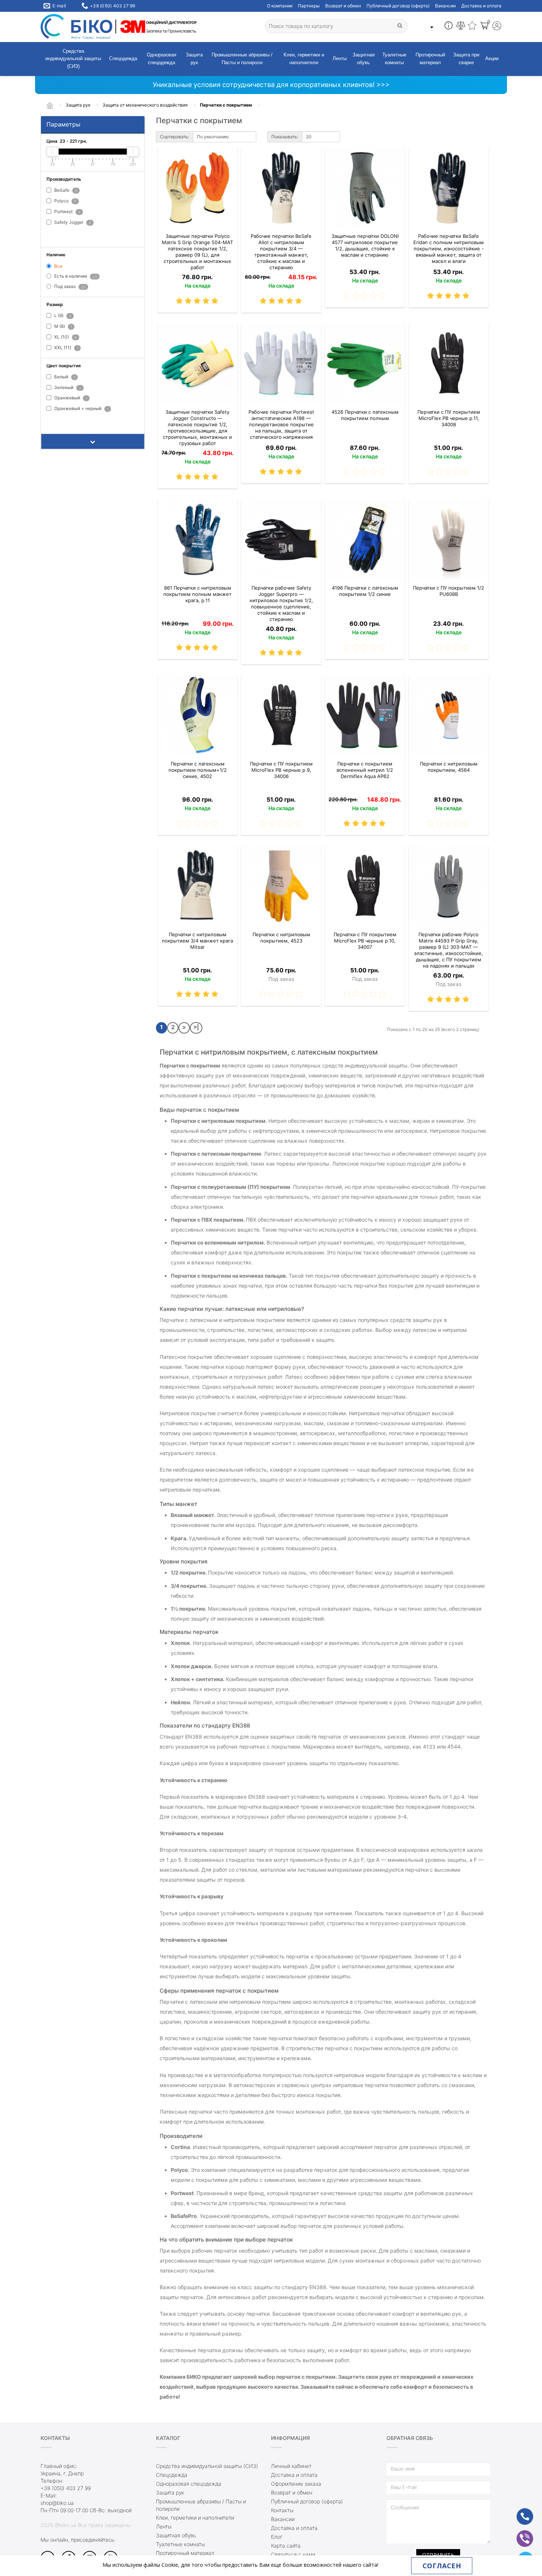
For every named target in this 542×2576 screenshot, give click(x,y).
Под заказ (69, 287)
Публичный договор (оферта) (398, 6)
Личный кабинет (291, 2466)
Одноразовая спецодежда (161, 59)
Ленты (340, 58)
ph (519, 2512)
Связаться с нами (293, 2554)
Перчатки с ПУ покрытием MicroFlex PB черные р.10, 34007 (365, 941)
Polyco (65, 201)
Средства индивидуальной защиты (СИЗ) (73, 59)
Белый (64, 377)
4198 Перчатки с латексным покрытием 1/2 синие (365, 591)
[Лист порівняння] (461, 27)
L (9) (62, 316)
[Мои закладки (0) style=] (472, 27)
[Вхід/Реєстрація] (497, 27)
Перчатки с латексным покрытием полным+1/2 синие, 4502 (198, 770)
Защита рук (194, 59)
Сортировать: (175, 137)
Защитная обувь (364, 59)
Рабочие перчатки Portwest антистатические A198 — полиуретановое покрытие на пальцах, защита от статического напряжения (281, 424)
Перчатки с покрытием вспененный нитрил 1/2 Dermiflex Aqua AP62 (365, 770)
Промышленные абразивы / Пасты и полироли (242, 59)
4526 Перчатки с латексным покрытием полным (365, 415)
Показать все (65, 234)
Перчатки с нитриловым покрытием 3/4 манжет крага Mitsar (197, 941)
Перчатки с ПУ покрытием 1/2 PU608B (449, 591)
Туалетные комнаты (394, 59)
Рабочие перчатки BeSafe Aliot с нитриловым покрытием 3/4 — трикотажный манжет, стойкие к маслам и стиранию (281, 252)
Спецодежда (123, 58)
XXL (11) (66, 348)
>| (196, 1027)
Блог (277, 2537)
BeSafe (65, 190)
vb (519, 2534)
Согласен (442, 2566)
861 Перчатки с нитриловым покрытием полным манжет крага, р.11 (197, 594)
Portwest (67, 211)
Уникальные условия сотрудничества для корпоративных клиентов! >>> (271, 85)
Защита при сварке (466, 59)
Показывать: (285, 137)
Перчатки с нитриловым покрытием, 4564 (449, 767)
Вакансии (445, 6)
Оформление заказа (296, 2484)
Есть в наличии (75, 276)
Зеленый (67, 387)
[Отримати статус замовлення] (449, 27)
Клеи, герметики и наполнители (304, 59)
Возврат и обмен (343, 6)
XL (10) (65, 337)
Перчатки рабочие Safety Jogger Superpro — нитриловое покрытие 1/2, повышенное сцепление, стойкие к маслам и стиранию (281, 603)
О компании (280, 6)
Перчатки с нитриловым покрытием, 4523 (281, 938)
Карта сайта (286, 2546)
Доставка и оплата (481, 6)
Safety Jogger (72, 222)
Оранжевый (70, 398)
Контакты (282, 2510)
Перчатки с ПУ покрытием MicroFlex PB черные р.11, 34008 (449, 418)
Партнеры (309, 6)
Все (58, 266)
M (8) (62, 327)
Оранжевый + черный (81, 409)
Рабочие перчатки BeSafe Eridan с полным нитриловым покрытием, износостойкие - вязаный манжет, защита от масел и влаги (449, 249)
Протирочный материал (430, 59)
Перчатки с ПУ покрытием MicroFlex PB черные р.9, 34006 (281, 770)
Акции (492, 58)
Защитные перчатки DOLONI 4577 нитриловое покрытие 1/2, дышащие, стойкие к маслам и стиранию (365, 245)
